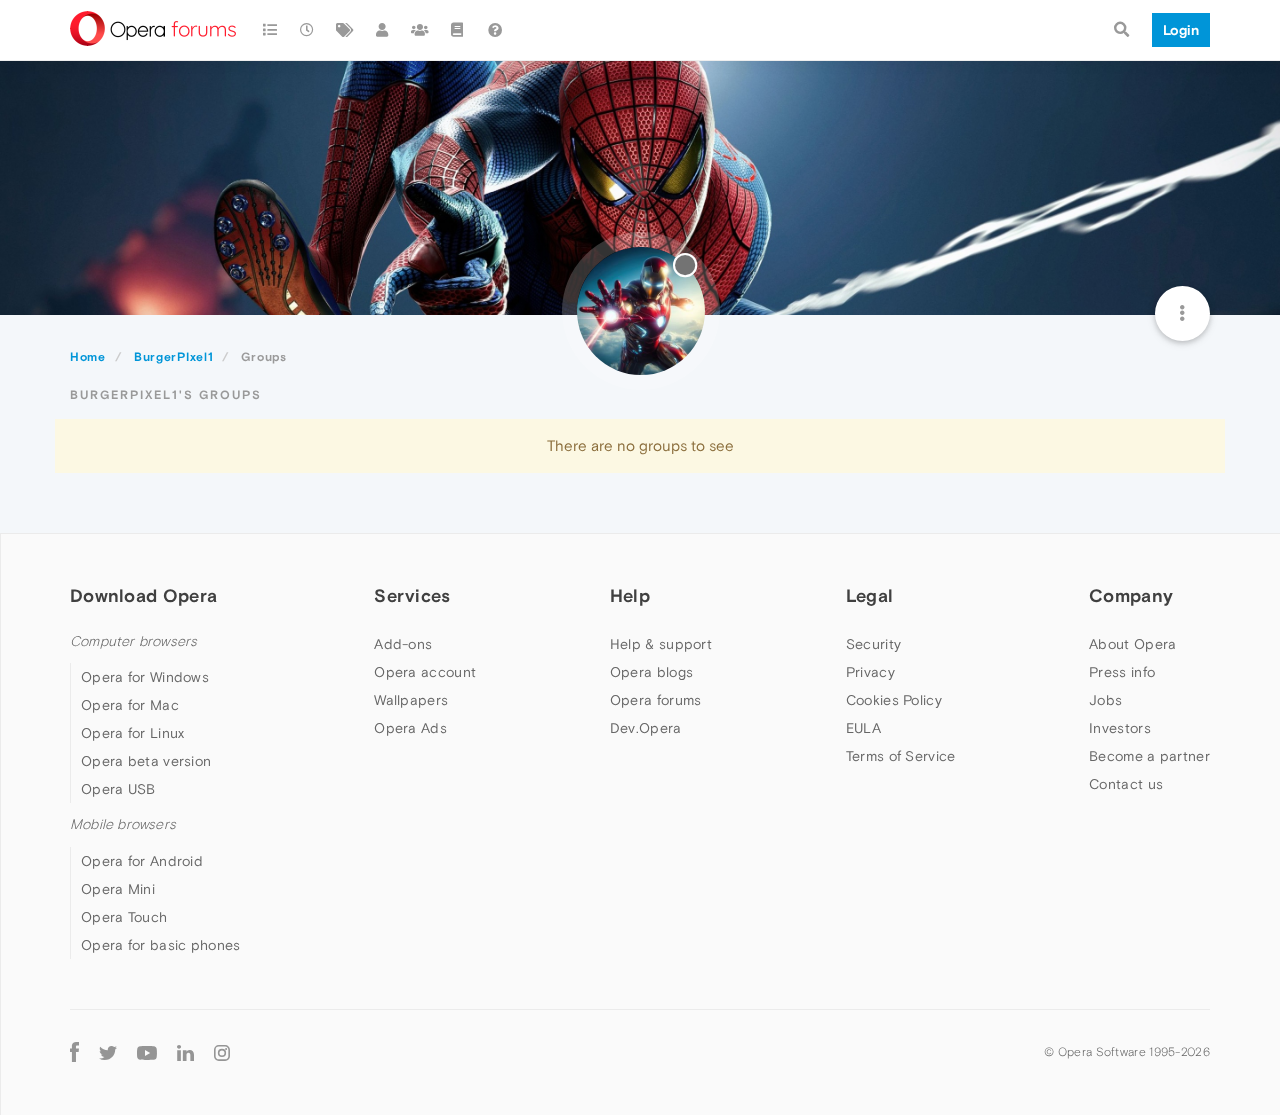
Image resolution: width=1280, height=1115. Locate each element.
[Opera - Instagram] (222, 1052)
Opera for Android (142, 861)
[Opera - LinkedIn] (185, 1052)
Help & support (661, 644)
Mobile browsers (123, 824)
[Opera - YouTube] (147, 1052)
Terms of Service (901, 756)
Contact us (1126, 784)
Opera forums (656, 700)
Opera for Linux (133, 733)
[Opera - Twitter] (108, 1052)
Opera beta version (146, 761)
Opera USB (118, 789)
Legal (870, 595)
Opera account (425, 672)
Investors (1120, 728)
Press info (1122, 672)
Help (630, 595)
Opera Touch (124, 917)
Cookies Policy (894, 700)
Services (412, 595)
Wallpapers (411, 700)
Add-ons (403, 644)
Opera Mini (118, 889)
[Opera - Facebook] (74, 1052)
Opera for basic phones (161, 945)
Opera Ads (410, 728)
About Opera (1132, 644)
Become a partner (1149, 756)
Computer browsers (133, 641)
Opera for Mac (130, 705)
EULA (863, 728)
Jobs (1105, 700)
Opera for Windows (145, 677)
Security (873, 644)
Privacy (870, 672)
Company (1131, 595)
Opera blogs (651, 672)
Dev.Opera (646, 728)
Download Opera (143, 595)
